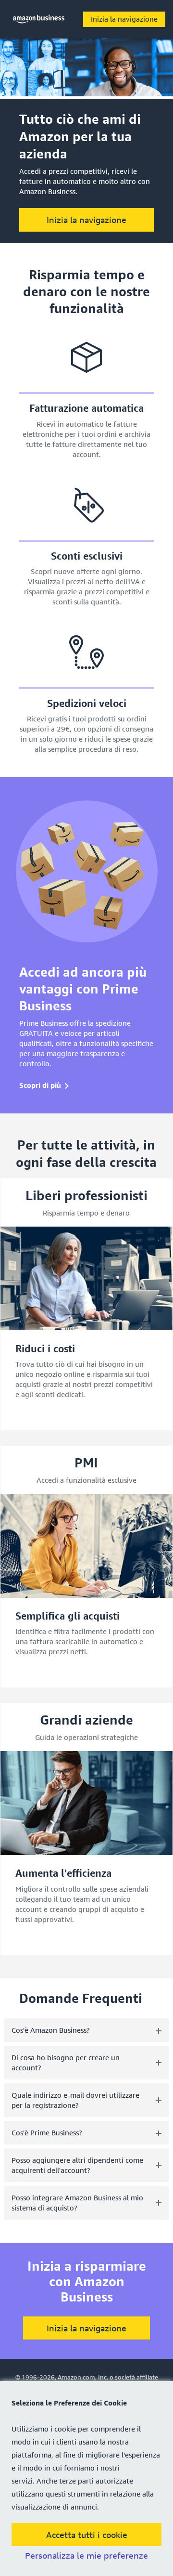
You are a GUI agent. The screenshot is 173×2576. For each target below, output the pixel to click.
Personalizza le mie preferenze (86, 2556)
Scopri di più (40, 1085)
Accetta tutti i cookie (87, 2535)
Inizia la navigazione (124, 19)
